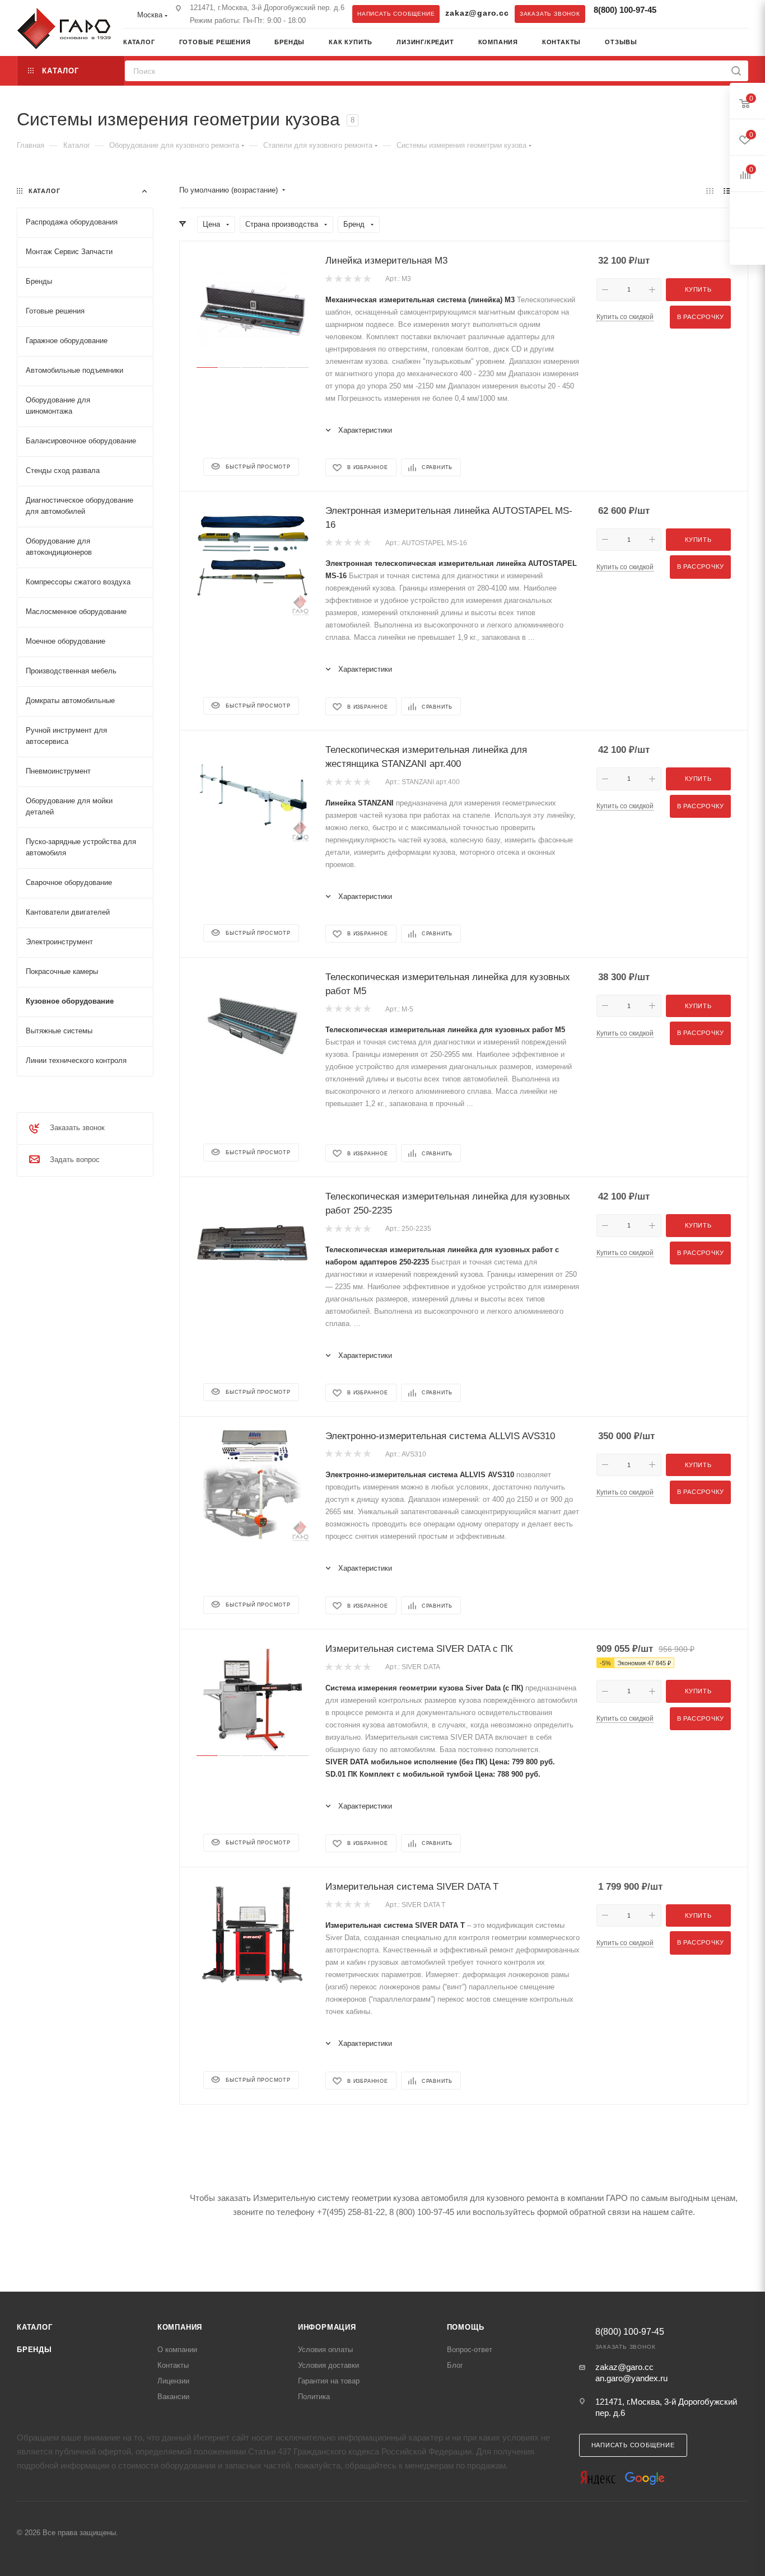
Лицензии (173, 2381)
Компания (180, 2327)
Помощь (466, 2327)
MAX (701, 13)
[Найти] (736, 71)
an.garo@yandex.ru (631, 2378)
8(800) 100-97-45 (625, 10)
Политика (314, 2397)
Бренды (34, 2350)
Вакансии (173, 2397)
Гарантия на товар (329, 2381)
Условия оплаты (325, 2350)
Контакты (173, 2365)
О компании (177, 2350)
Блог (455, 2365)
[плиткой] (710, 191)
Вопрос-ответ (470, 2350)
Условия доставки (328, 2365)
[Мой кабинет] (744, 43)
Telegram (678, 13)
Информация (327, 2327)
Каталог (35, 2327)
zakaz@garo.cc (477, 13)
